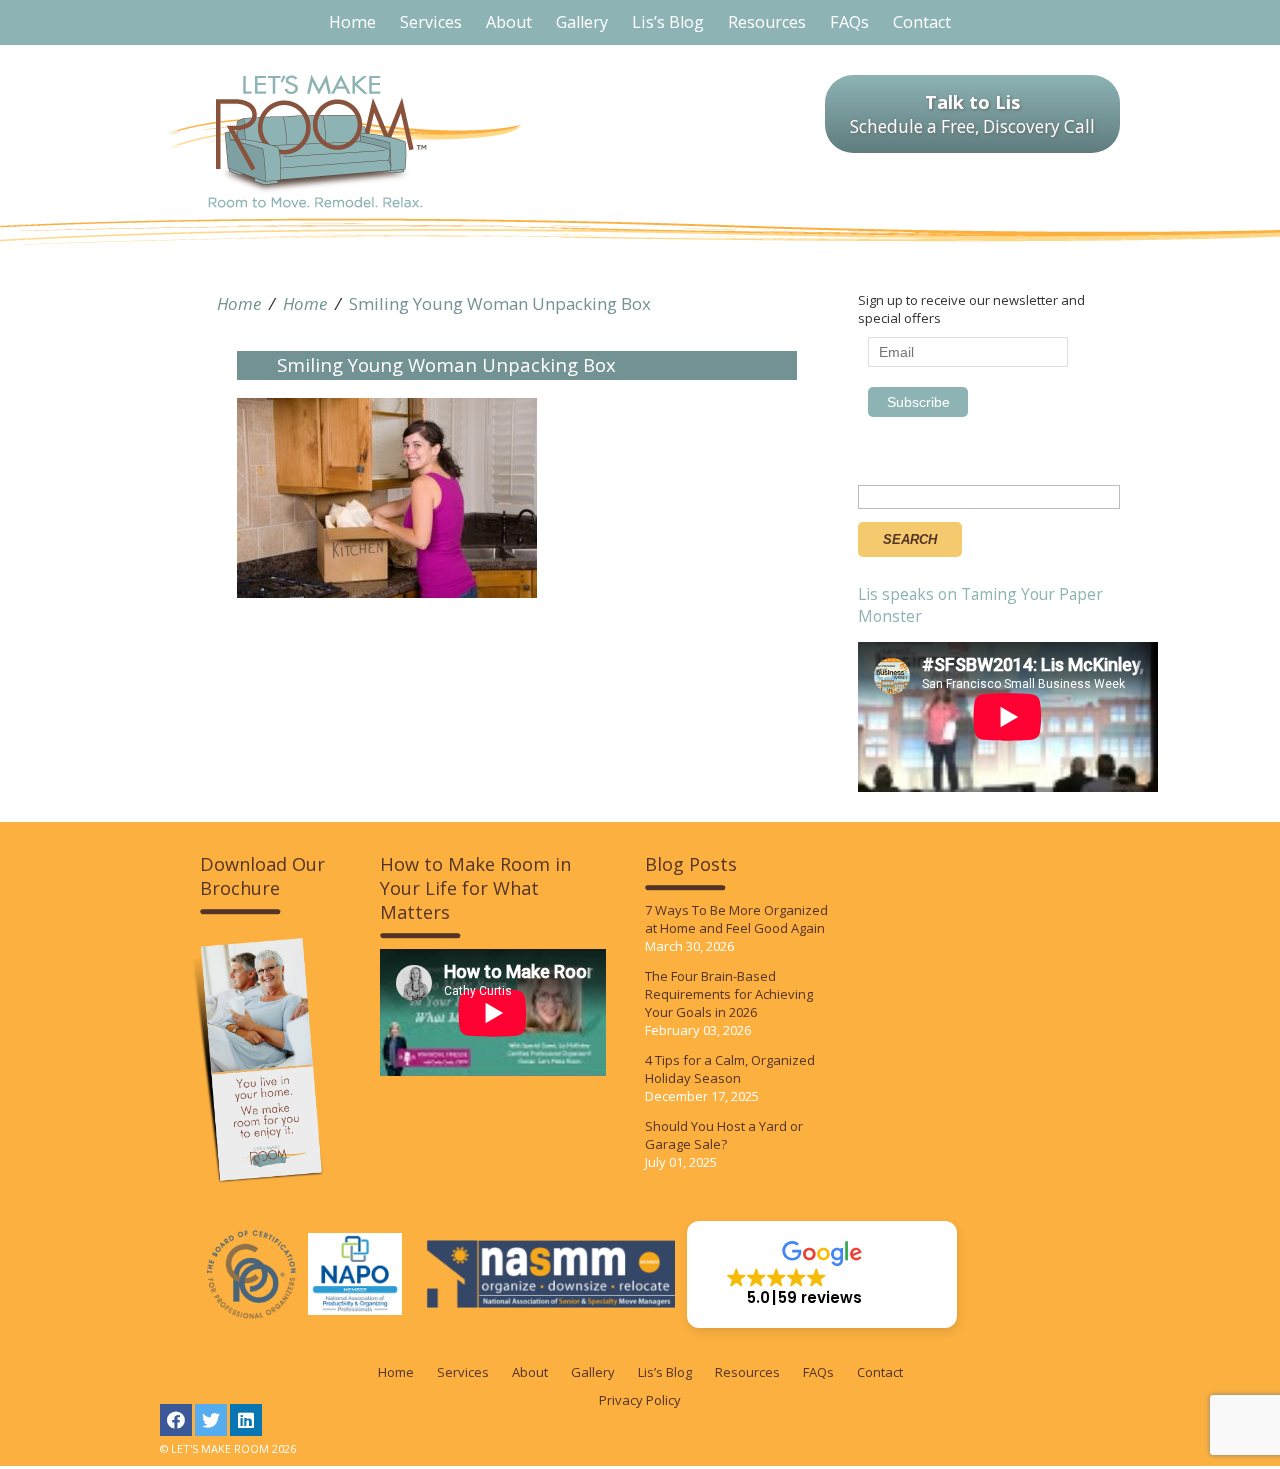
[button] (822, 1274)
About (530, 1372)
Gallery (593, 1372)
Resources (747, 1372)
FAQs (818, 1372)
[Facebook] (176, 1420)
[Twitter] (211, 1420)
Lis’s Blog (665, 1372)
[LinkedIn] (246, 1420)
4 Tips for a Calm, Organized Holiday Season (730, 1069)
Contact (880, 1372)
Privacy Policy (640, 1400)
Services (463, 1372)
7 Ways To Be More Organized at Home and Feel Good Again (736, 919)
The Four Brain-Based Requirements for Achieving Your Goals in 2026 (729, 994)
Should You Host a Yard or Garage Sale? (724, 1135)
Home (239, 303)
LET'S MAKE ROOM (345, 141)
